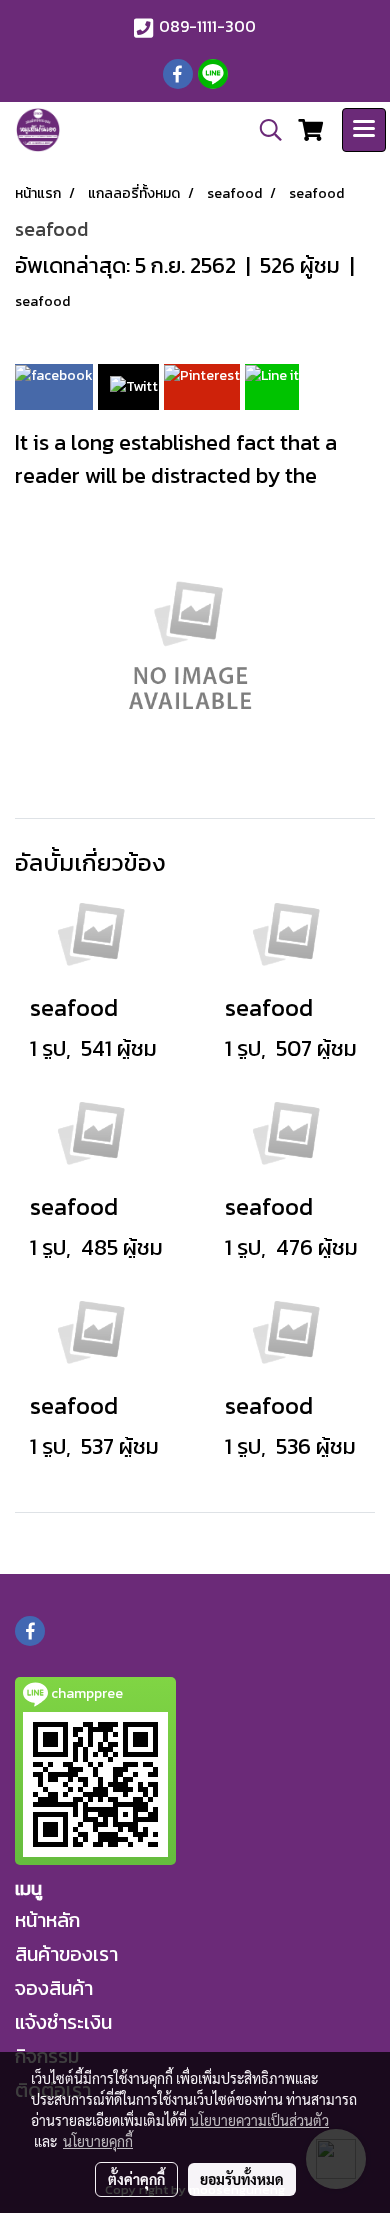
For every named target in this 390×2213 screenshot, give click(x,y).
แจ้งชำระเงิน (63, 2022)
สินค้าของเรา (66, 1954)
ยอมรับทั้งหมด (242, 2179)
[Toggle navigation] (364, 130)
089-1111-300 (207, 26)
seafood (42, 301)
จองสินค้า (54, 1988)
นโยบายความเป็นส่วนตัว (259, 2120)
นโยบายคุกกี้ (98, 2141)
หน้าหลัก (47, 1920)
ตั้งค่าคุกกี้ (136, 2179)
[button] (264, 130)
